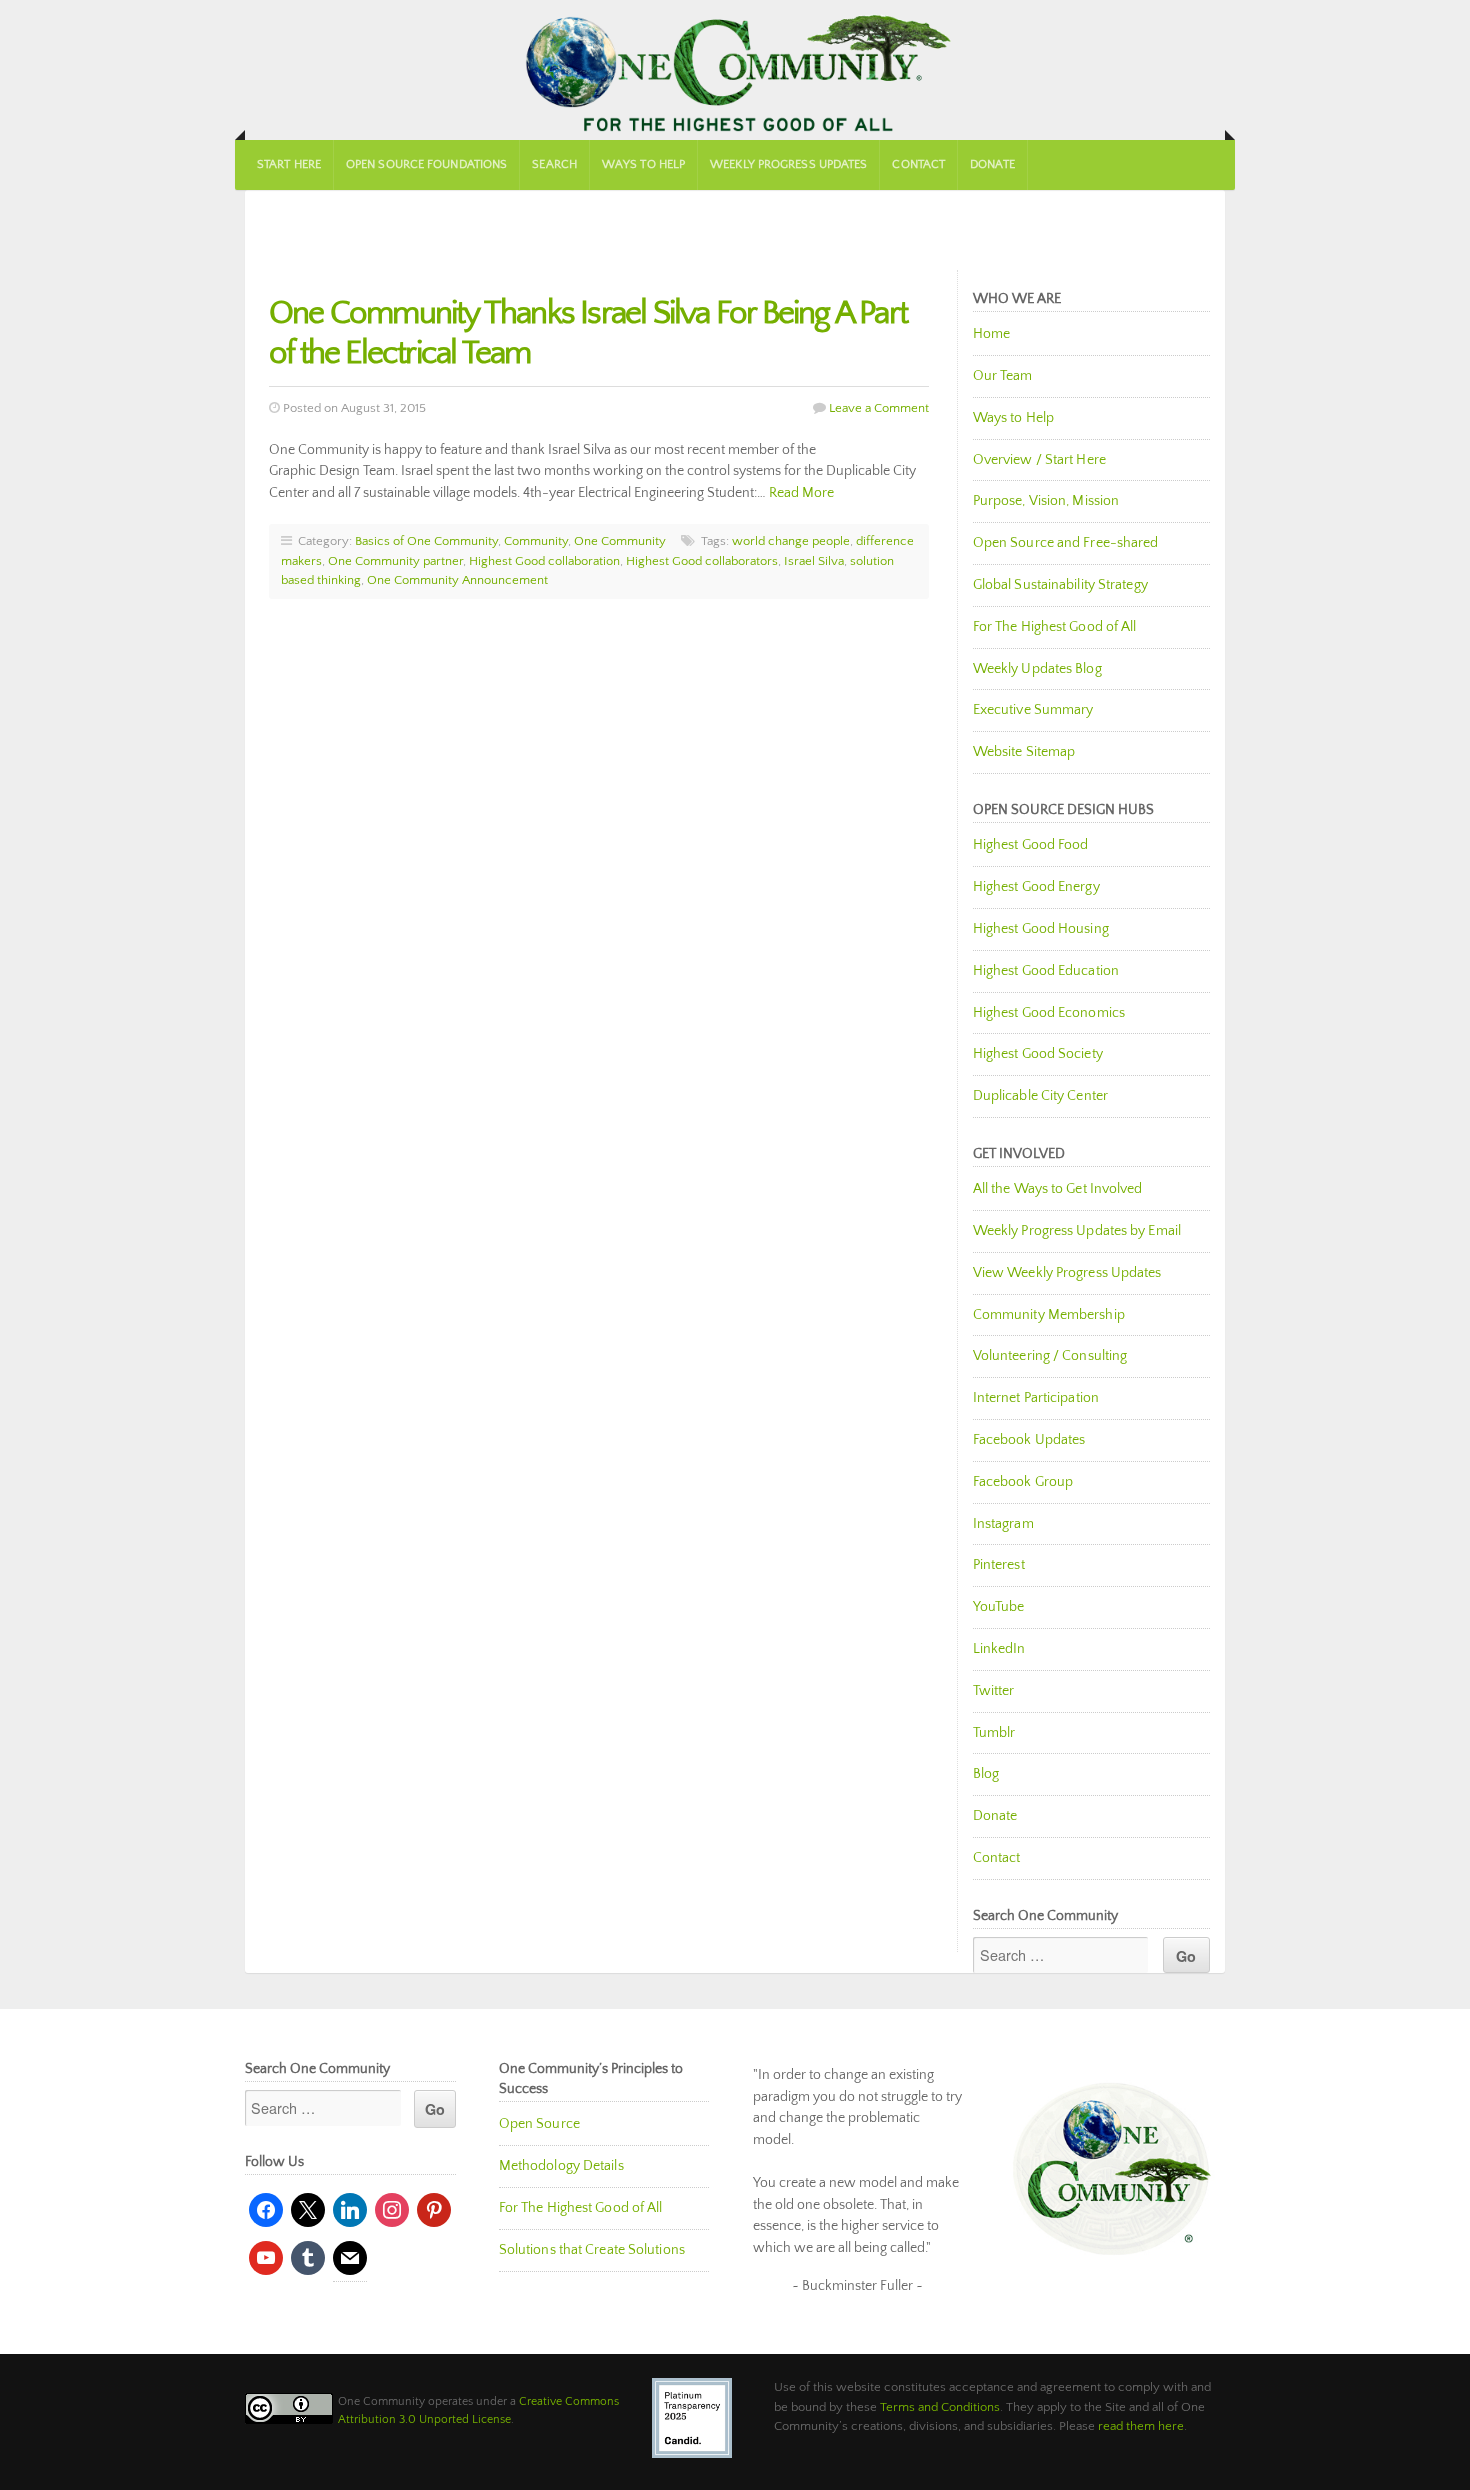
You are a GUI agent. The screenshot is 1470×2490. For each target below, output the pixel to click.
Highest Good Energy (1036, 887)
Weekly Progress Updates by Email (1077, 1231)
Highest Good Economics (1049, 1013)
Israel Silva (814, 561)
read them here (1141, 2426)
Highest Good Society (1038, 1054)
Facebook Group (1023, 1482)
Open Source (539, 2124)
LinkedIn (999, 1649)
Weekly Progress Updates (788, 164)
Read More (801, 493)
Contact (918, 164)
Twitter (994, 1691)
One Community (735, 70)
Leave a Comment (879, 408)
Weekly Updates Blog (1037, 669)
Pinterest (999, 1565)
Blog (986, 1774)
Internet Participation (1036, 1398)
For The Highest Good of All (1055, 627)
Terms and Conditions (940, 2407)
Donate (992, 164)
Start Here (289, 164)
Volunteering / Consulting (1050, 1356)
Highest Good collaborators (702, 561)
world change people (791, 541)
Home (991, 334)
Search (554, 164)
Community (536, 541)
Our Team (1003, 376)
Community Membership (1049, 1315)
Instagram (1003, 1524)
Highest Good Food (1031, 845)
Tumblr (994, 1733)
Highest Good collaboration (544, 561)
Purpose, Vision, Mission (1046, 501)
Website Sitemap (1024, 752)
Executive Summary (1033, 710)
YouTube (999, 1607)
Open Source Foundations (426, 164)
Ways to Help (643, 164)
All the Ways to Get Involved (1058, 1189)
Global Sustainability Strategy (1060, 585)
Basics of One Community (426, 541)
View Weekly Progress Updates (1067, 1273)
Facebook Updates (1029, 1440)
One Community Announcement (457, 580)
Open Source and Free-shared (1066, 543)
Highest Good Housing (1041, 929)
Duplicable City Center (1040, 1096)
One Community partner (395, 561)
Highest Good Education (1046, 971)
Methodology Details (561, 2166)
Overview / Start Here (1039, 460)
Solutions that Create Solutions (592, 2250)
